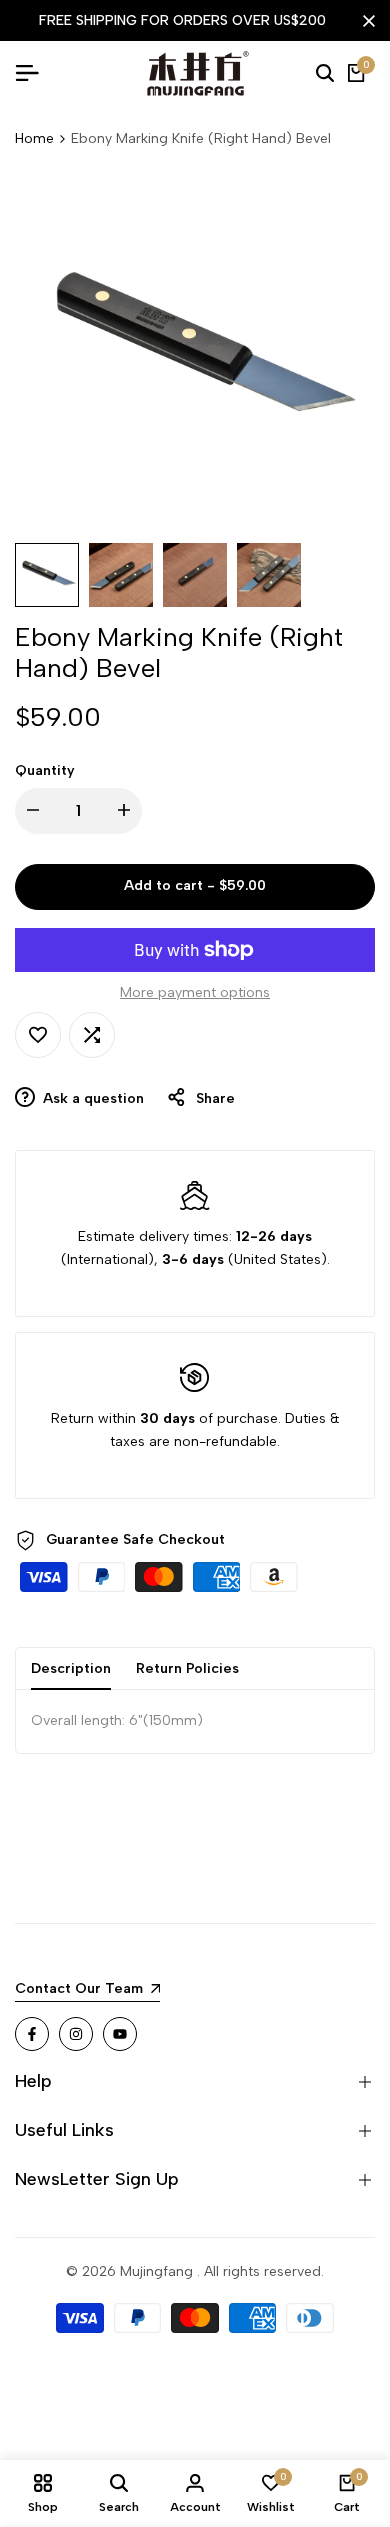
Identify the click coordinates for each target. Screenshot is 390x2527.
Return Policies (187, 1668)
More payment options (195, 992)
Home (34, 138)
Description (71, 1668)
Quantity (45, 770)
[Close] (365, 21)
